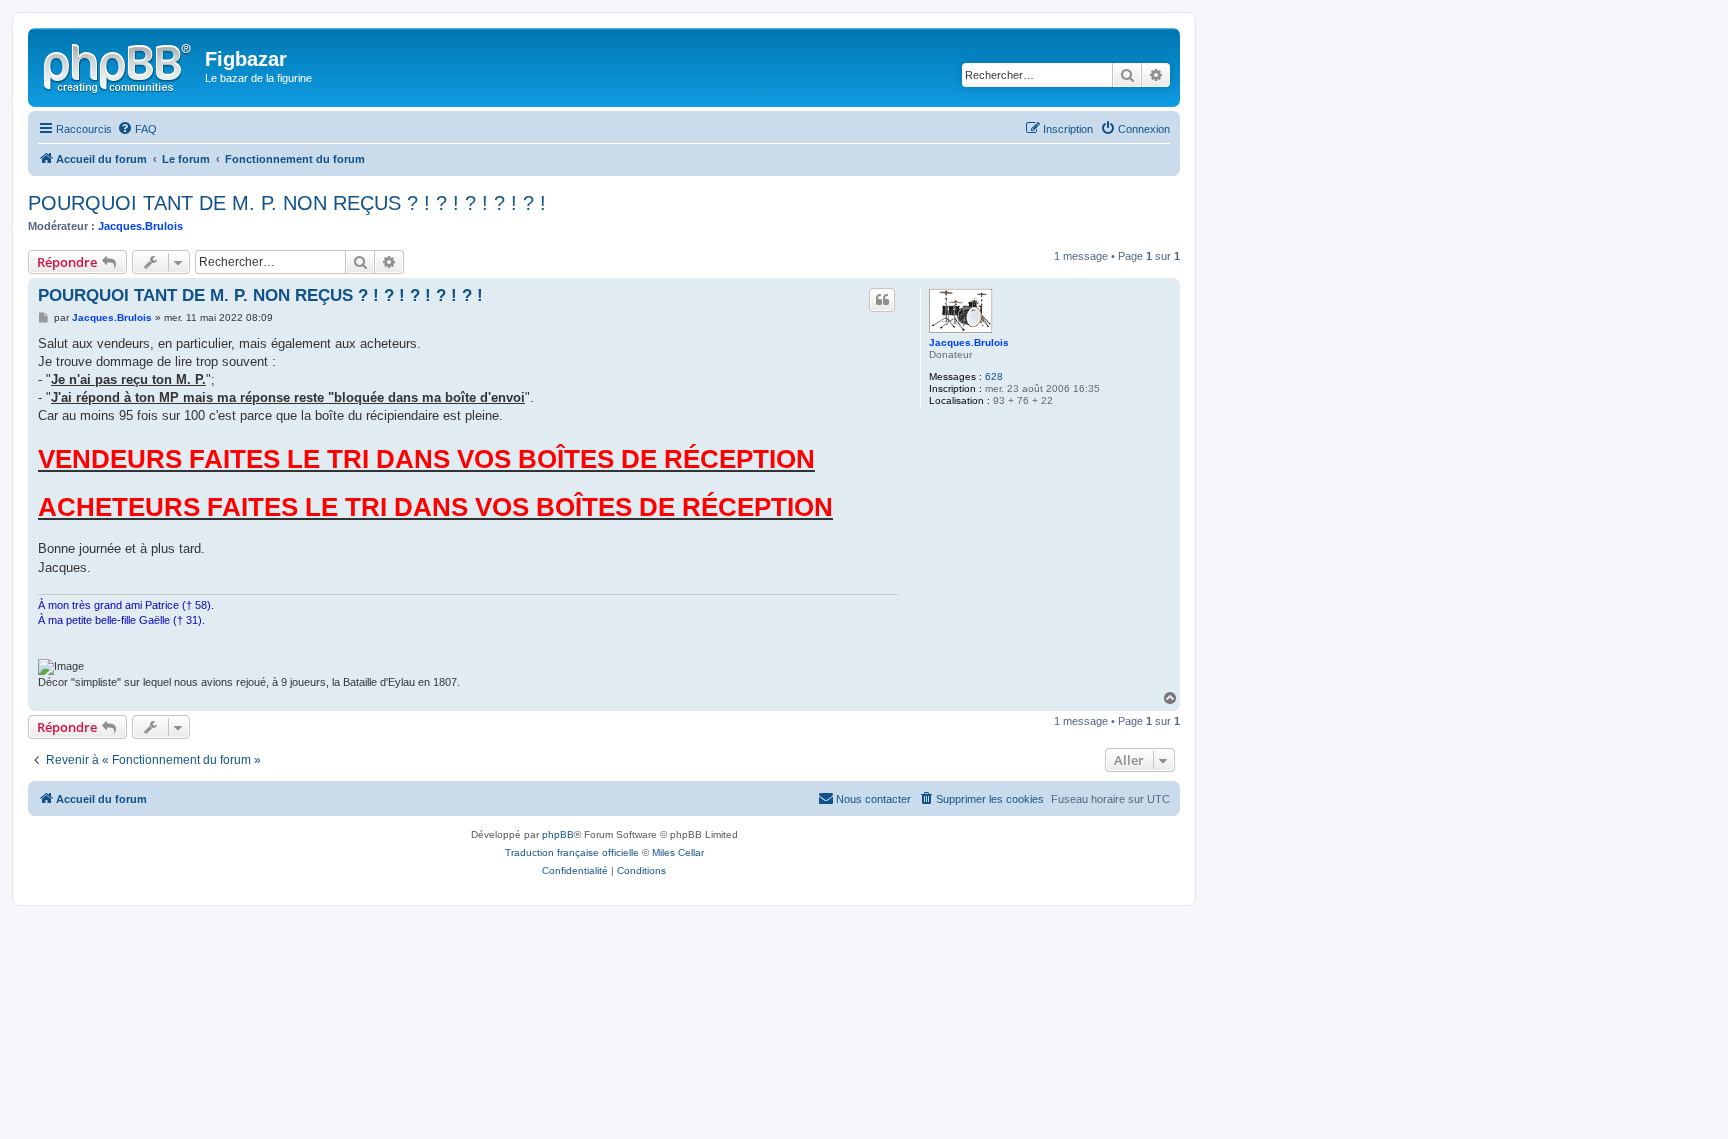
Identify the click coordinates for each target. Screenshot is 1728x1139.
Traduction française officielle (572, 852)
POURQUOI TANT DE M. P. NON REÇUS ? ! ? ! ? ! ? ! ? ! (287, 203)
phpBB (558, 834)
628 (994, 376)
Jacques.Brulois (140, 226)
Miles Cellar (678, 852)
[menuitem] (137, 129)
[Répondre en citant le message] (882, 300)
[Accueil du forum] (119, 65)
